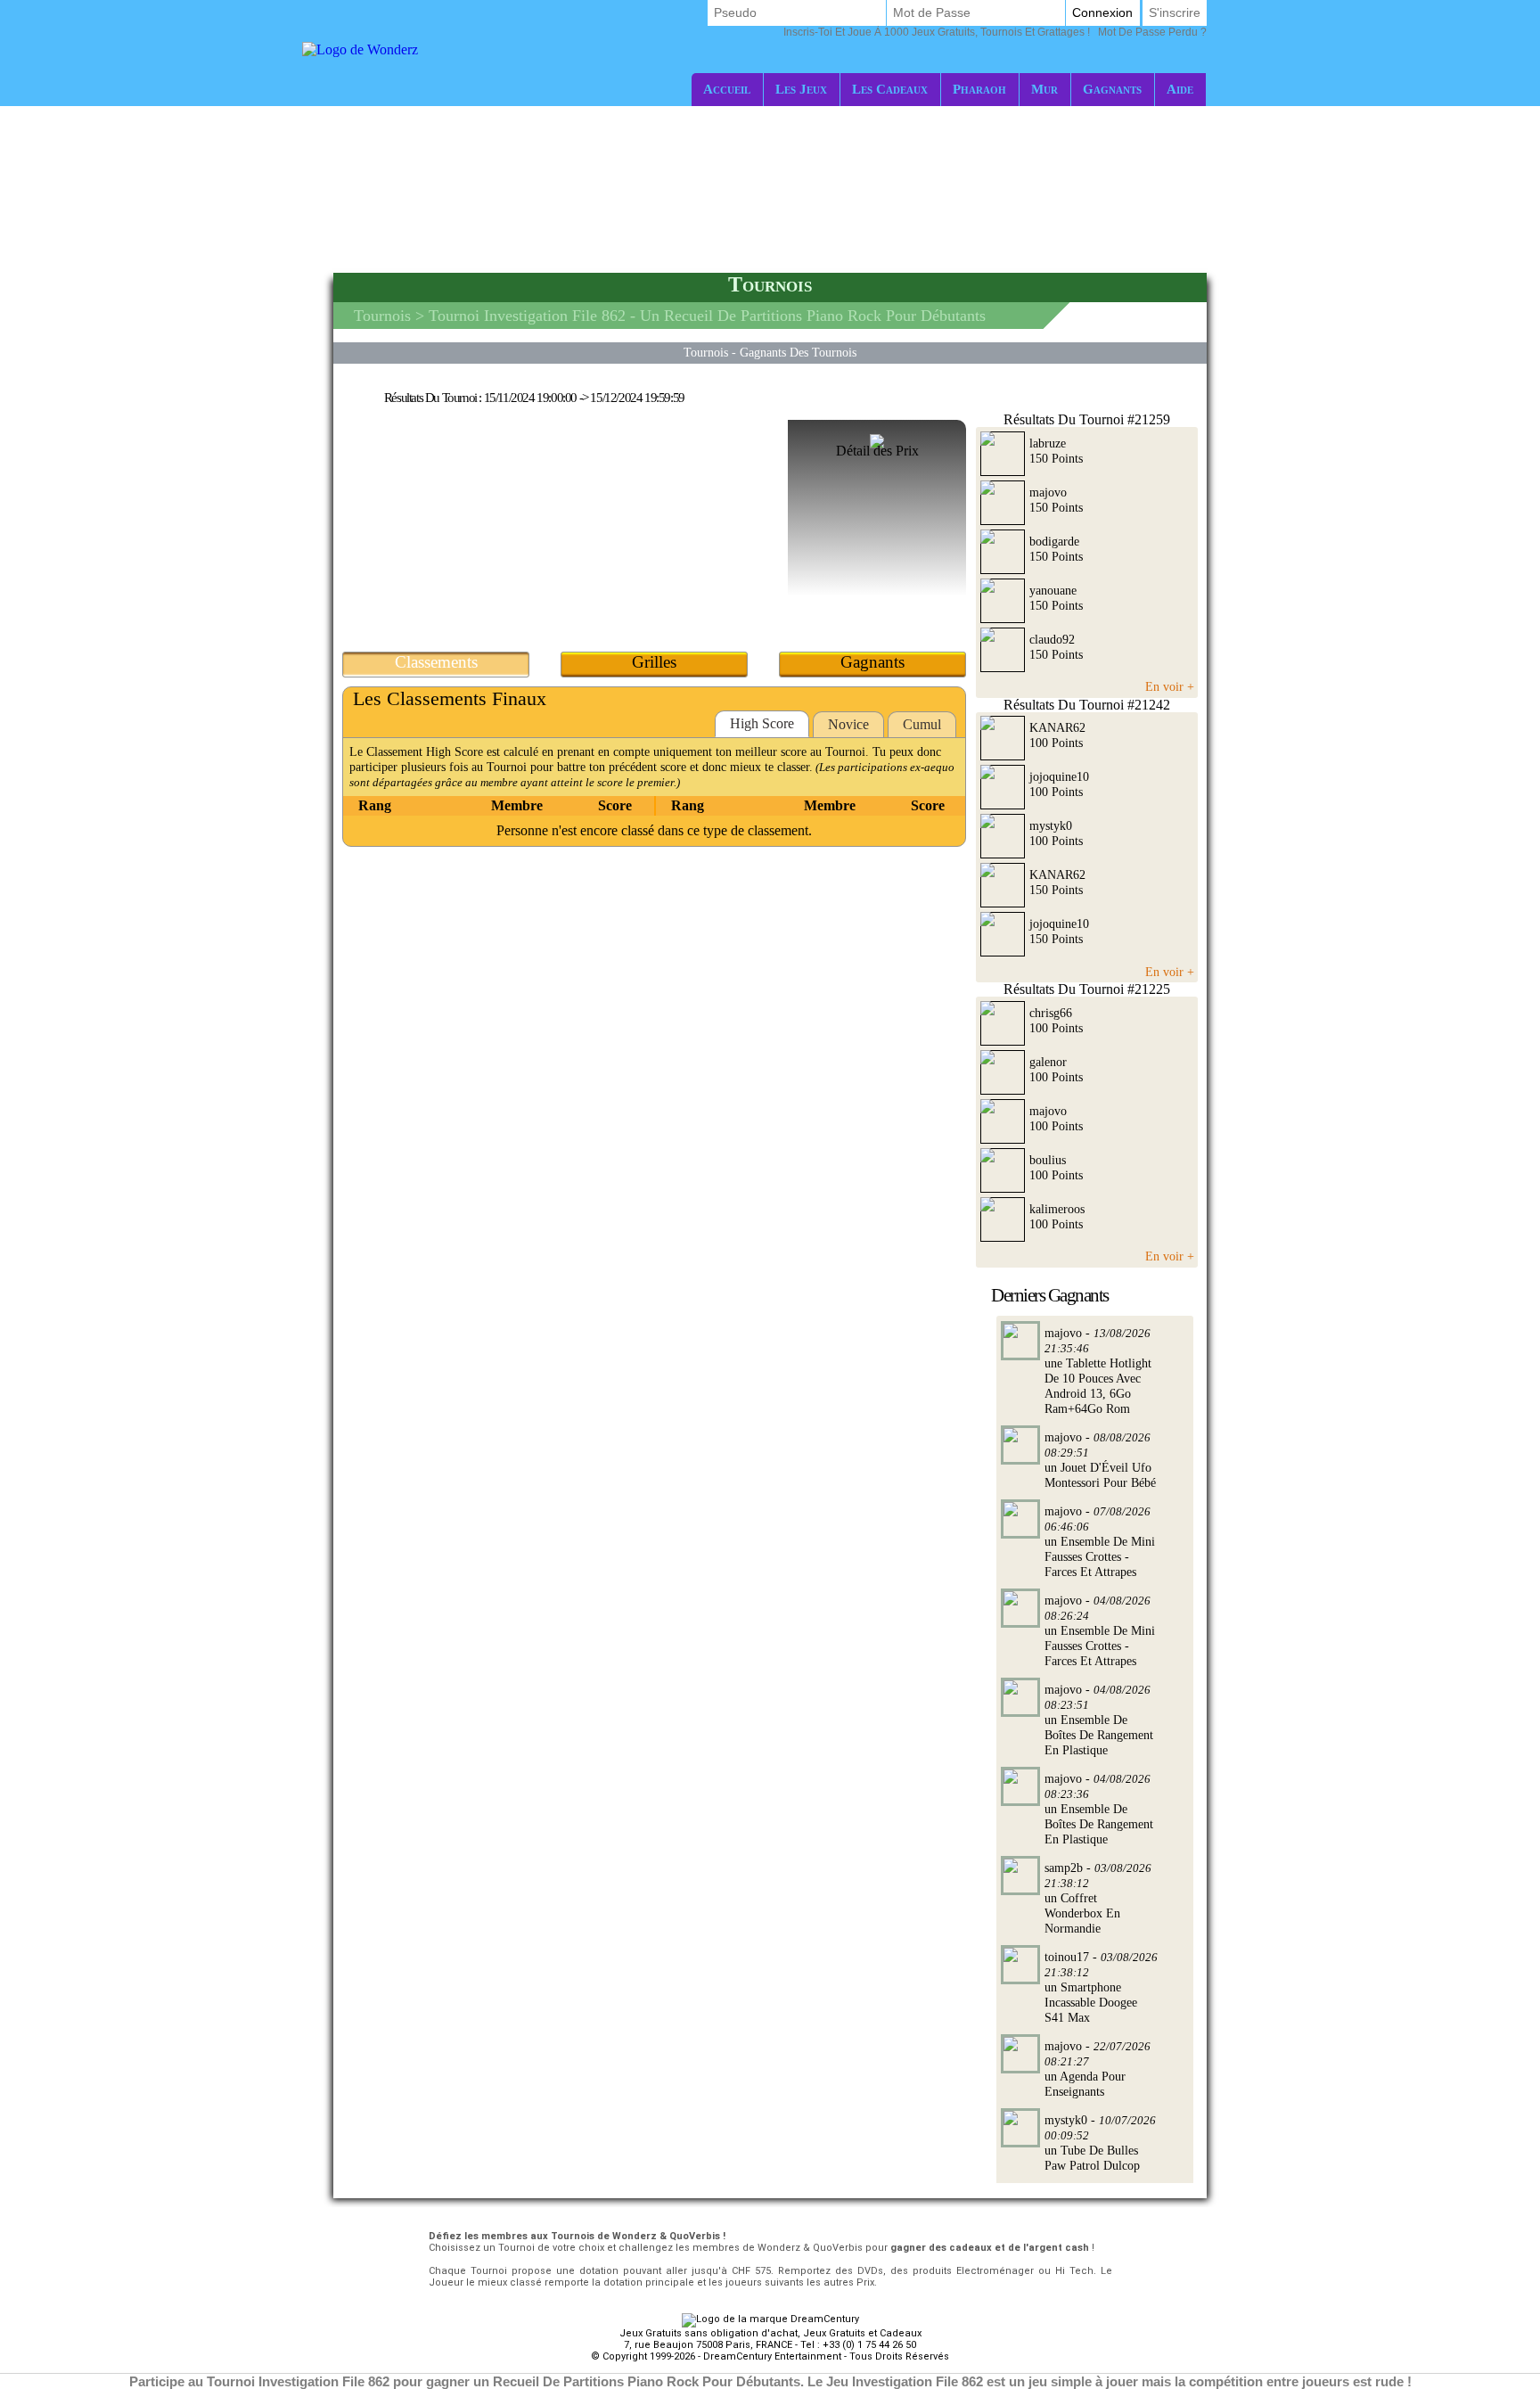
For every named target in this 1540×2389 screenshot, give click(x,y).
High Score (762, 723)
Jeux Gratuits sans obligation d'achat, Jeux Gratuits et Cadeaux (770, 2333)
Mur (1044, 89)
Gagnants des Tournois (798, 352)
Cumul (922, 724)
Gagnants (1112, 89)
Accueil (727, 89)
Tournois (382, 316)
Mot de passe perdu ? (995, 32)
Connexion (1102, 12)
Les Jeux (801, 89)
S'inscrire (1175, 12)
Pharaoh (979, 89)
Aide (1180, 89)
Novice (848, 724)
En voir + (1170, 686)
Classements (436, 662)
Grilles (654, 662)
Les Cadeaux (890, 89)
